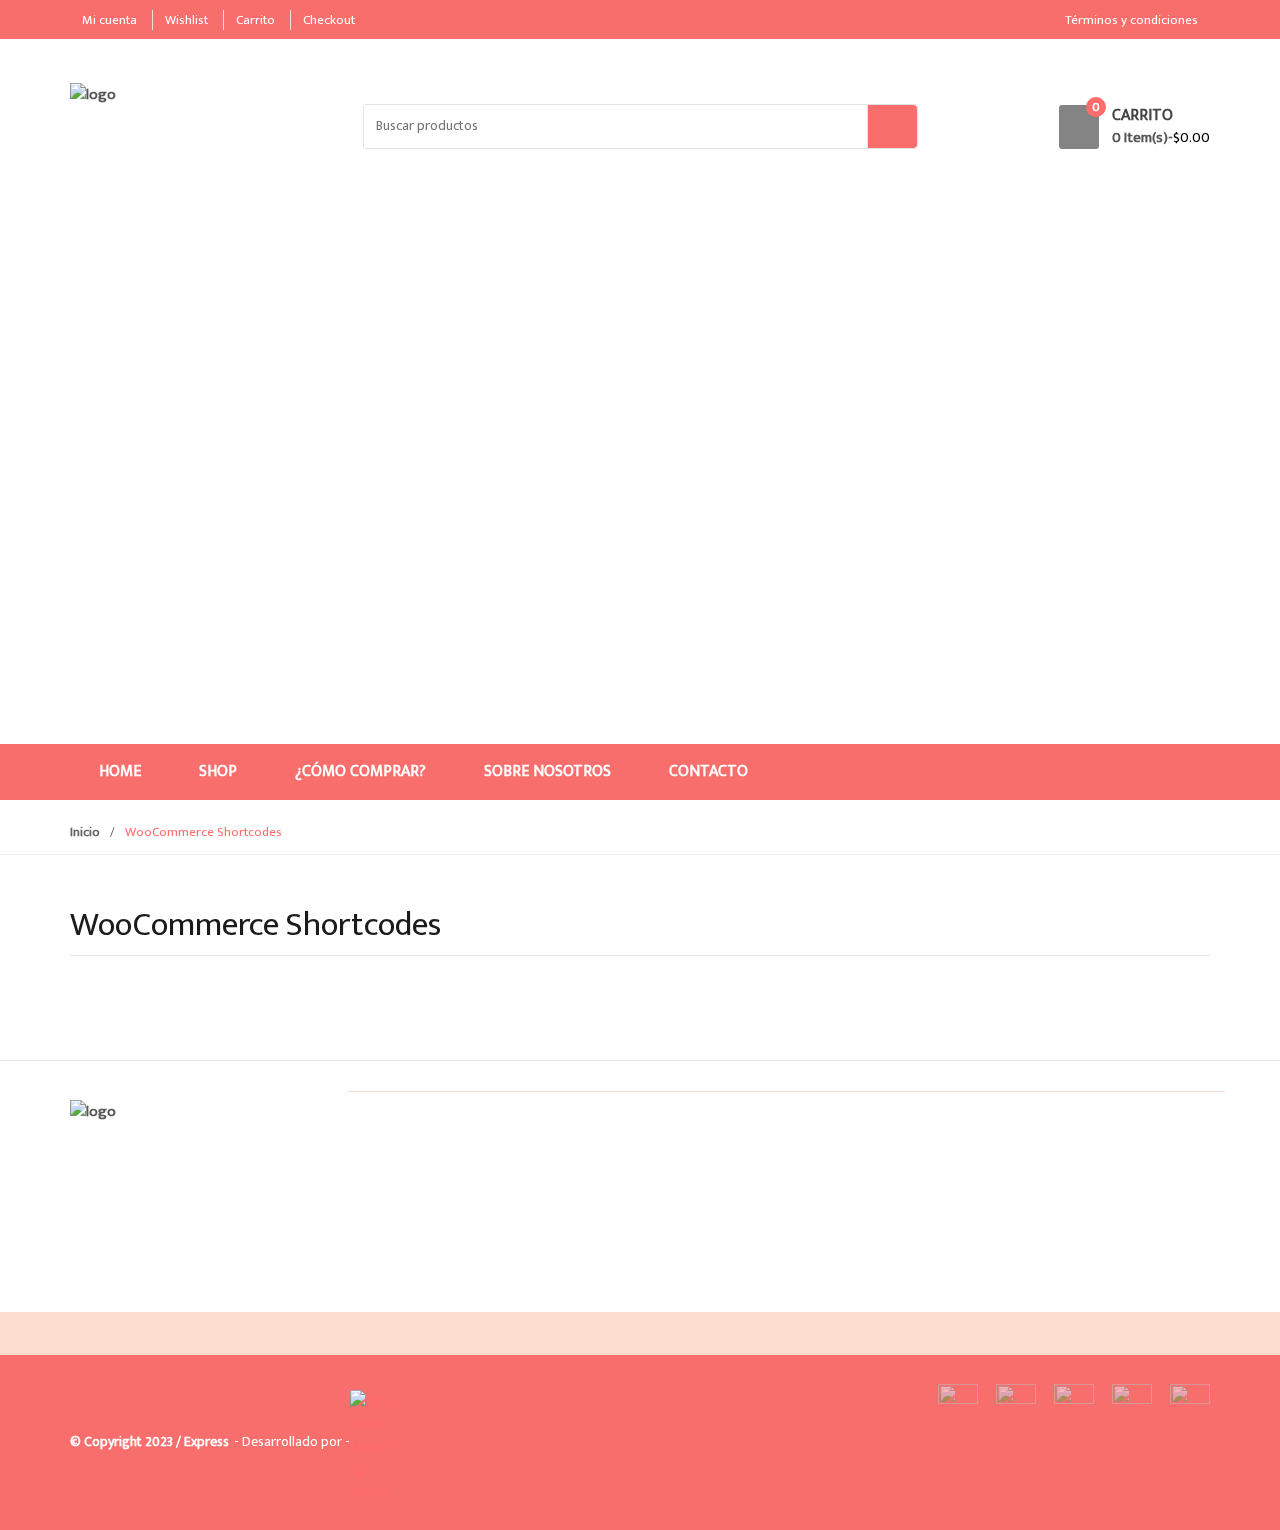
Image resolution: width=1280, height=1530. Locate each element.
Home (120, 771)
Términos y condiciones (1131, 20)
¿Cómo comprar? (360, 771)
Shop (218, 771)
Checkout (329, 20)
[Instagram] (133, 1296)
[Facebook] (91, 1296)
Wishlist (186, 20)
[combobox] (616, 126)
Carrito (255, 20)
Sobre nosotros (547, 771)
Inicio (85, 832)
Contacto (708, 771)
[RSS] (175, 1296)
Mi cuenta (109, 20)
